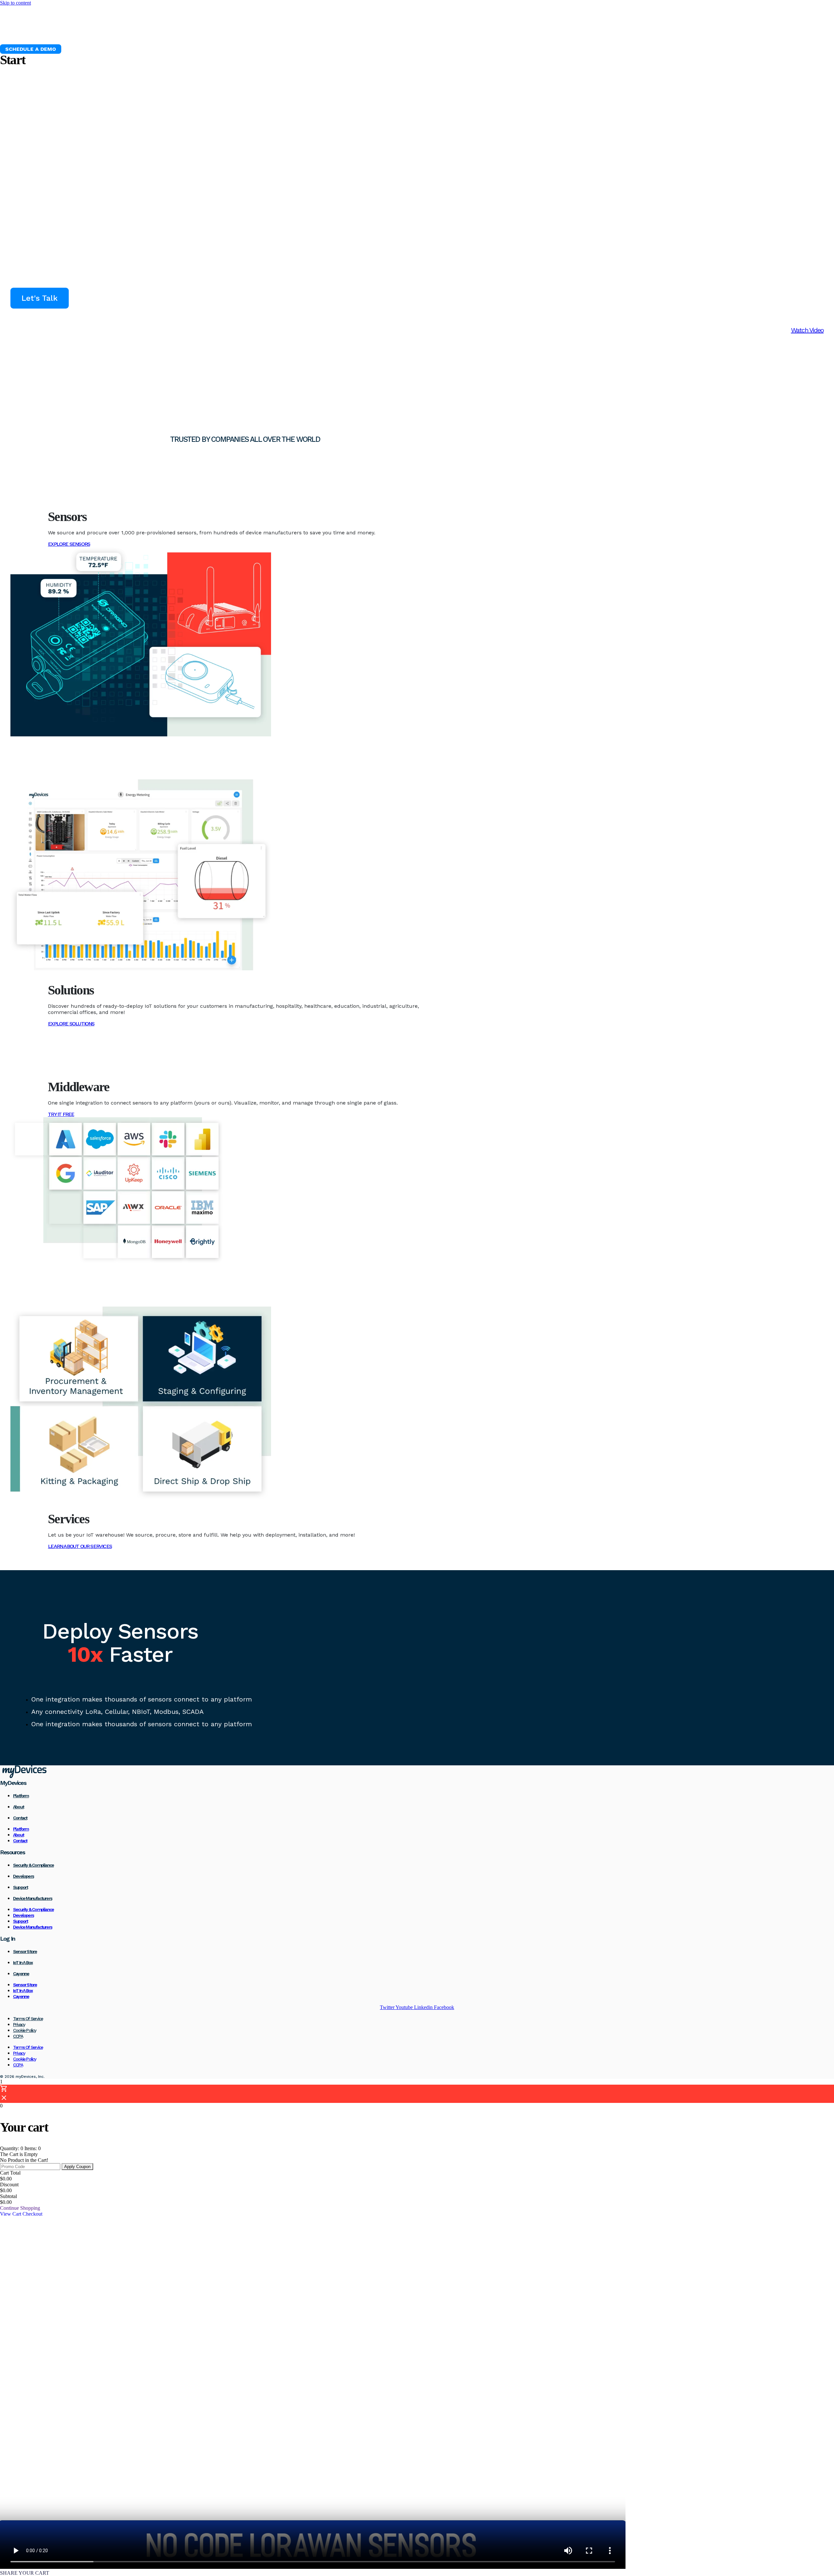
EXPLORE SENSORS (69, 544)
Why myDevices (29, 33)
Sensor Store (25, 1951)
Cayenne (21, 1974)
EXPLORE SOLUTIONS (71, 1024)
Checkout (32, 2214)
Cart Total (10, 2173)
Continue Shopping (20, 2208)
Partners (250, 33)
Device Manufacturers (33, 1898)
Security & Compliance (33, 1865)
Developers (23, 1876)
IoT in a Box (23, 1962)
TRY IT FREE (61, 1114)
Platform (77, 33)
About (18, 1807)
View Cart (11, 2214)
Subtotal (8, 2196)
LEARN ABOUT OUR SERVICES (80, 1546)
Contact (20, 1818)
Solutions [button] (152, 33)
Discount (9, 2185)
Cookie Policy (25, 2030)
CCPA (18, 2036)
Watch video (807, 330)
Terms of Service (28, 2019)
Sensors (115, 33)
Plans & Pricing (202, 33)
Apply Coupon (77, 2167)
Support (20, 1887)
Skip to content (15, 3)
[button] (31, 49)
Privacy (19, 2024)
